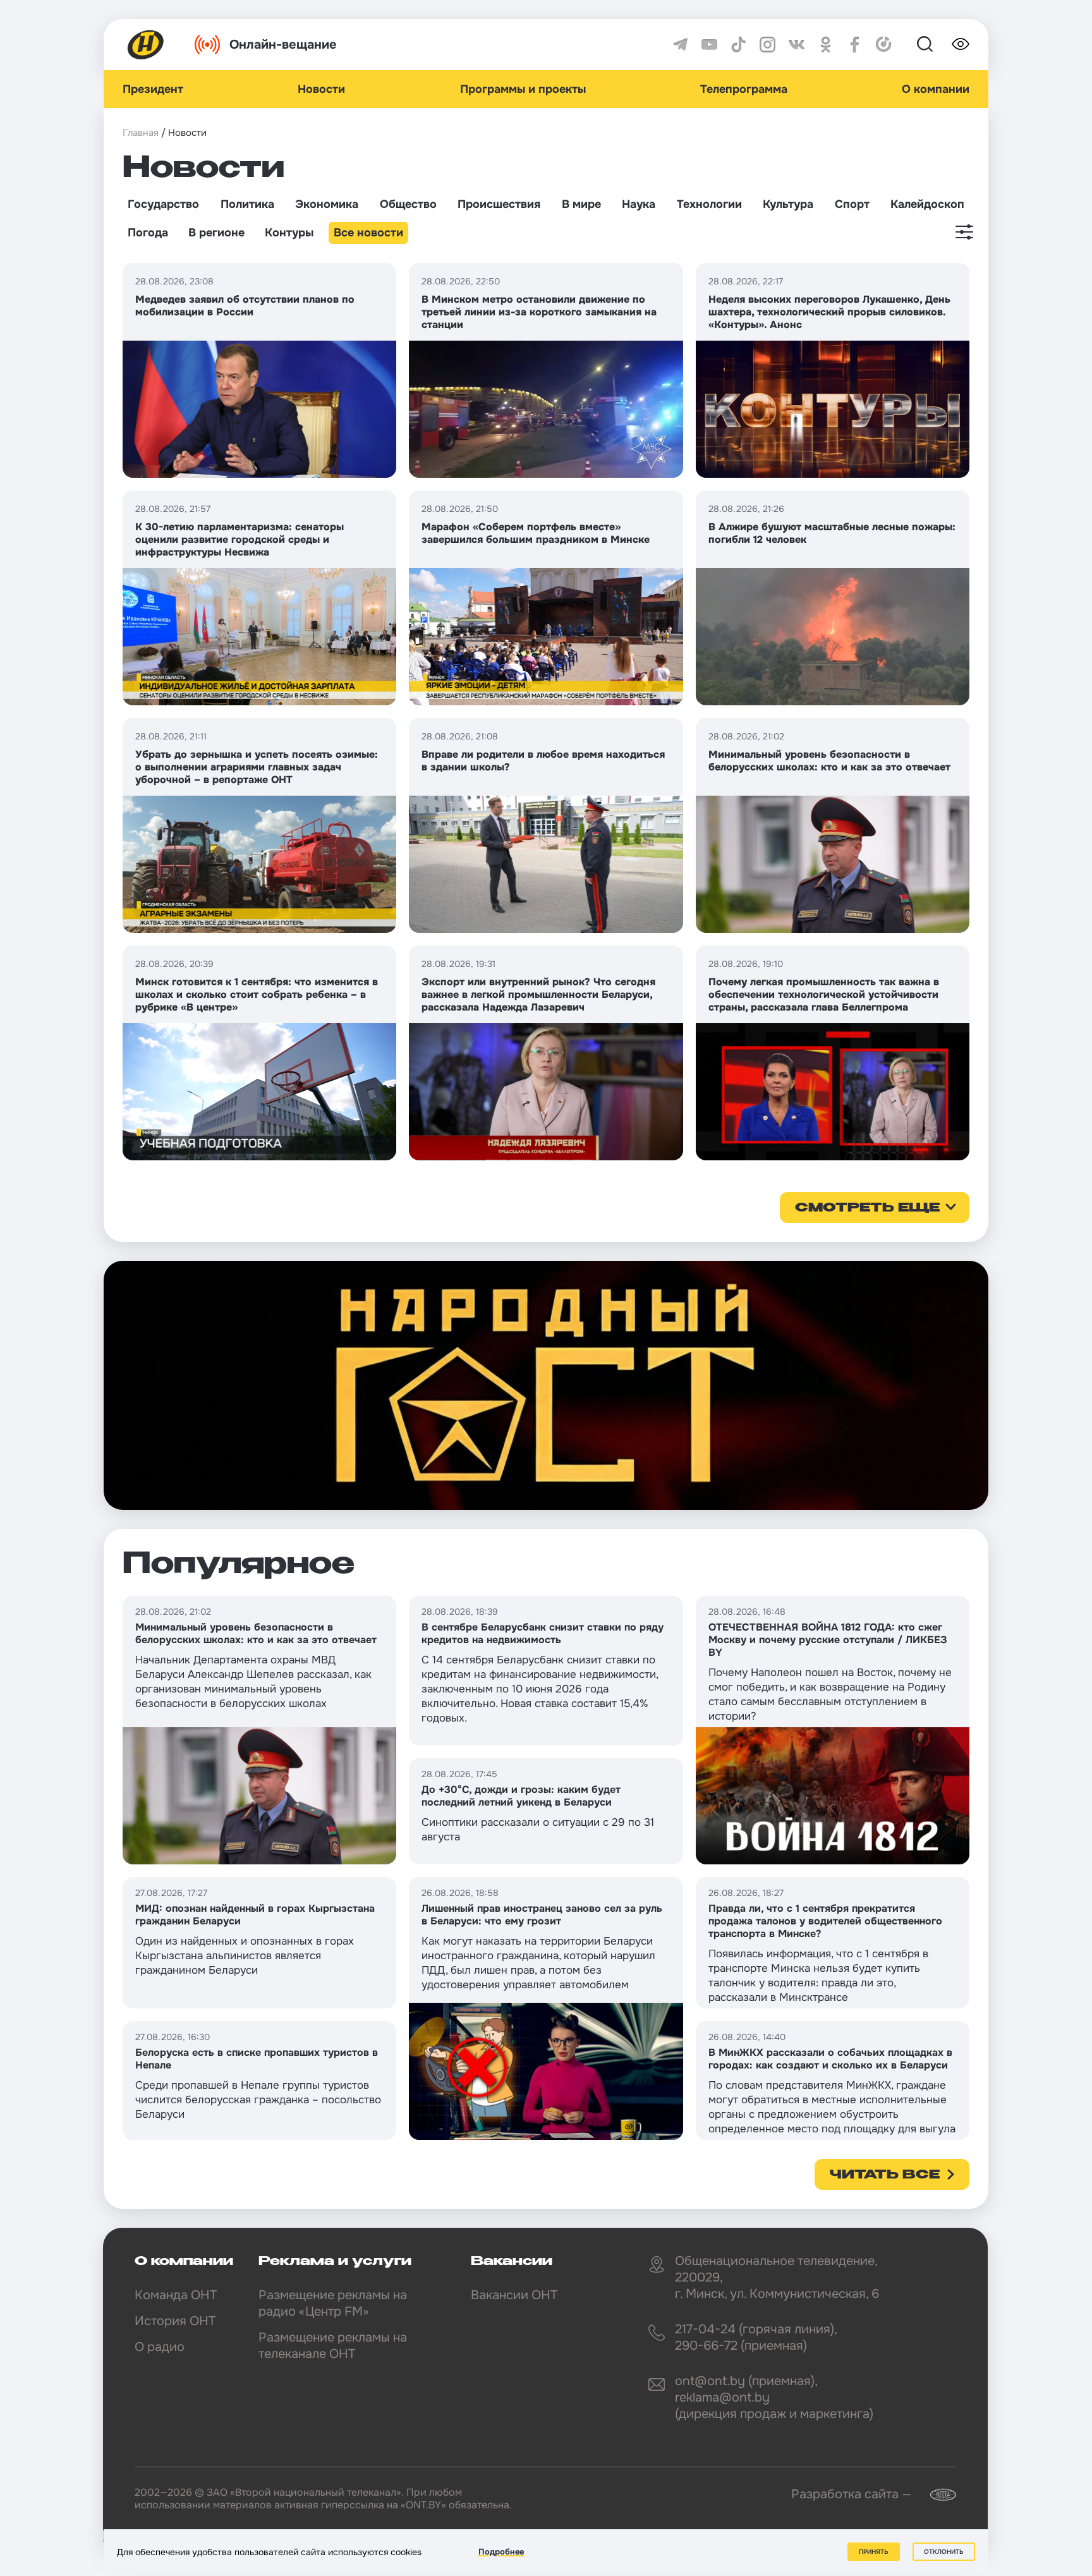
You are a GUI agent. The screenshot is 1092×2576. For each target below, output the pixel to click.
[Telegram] (680, 45)
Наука (639, 204)
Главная (141, 133)
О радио (160, 2347)
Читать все (885, 2175)
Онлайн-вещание (283, 45)
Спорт (852, 204)
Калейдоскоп (927, 204)
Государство (163, 204)
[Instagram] (767, 45)
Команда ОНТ (176, 2295)
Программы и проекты (523, 89)
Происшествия (499, 204)
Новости (321, 89)
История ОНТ (175, 2321)
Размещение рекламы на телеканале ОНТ (333, 2346)
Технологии (709, 204)
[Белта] (935, 2495)
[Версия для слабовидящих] (961, 44)
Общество (408, 204)
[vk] (797, 45)
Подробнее (501, 2552)
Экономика (327, 204)
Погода (148, 233)
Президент (153, 89)
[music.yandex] (884, 45)
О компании (936, 89)
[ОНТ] (146, 45)
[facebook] (855, 45)
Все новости (368, 233)
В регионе (216, 233)
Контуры (289, 233)
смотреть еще (867, 1208)
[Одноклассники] (826, 45)
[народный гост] (546, 1385)
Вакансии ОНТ (514, 2295)
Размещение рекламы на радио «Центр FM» (333, 2303)
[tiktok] (738, 45)
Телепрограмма (744, 89)
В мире (581, 204)
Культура (788, 204)
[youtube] (709, 45)
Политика (247, 204)
